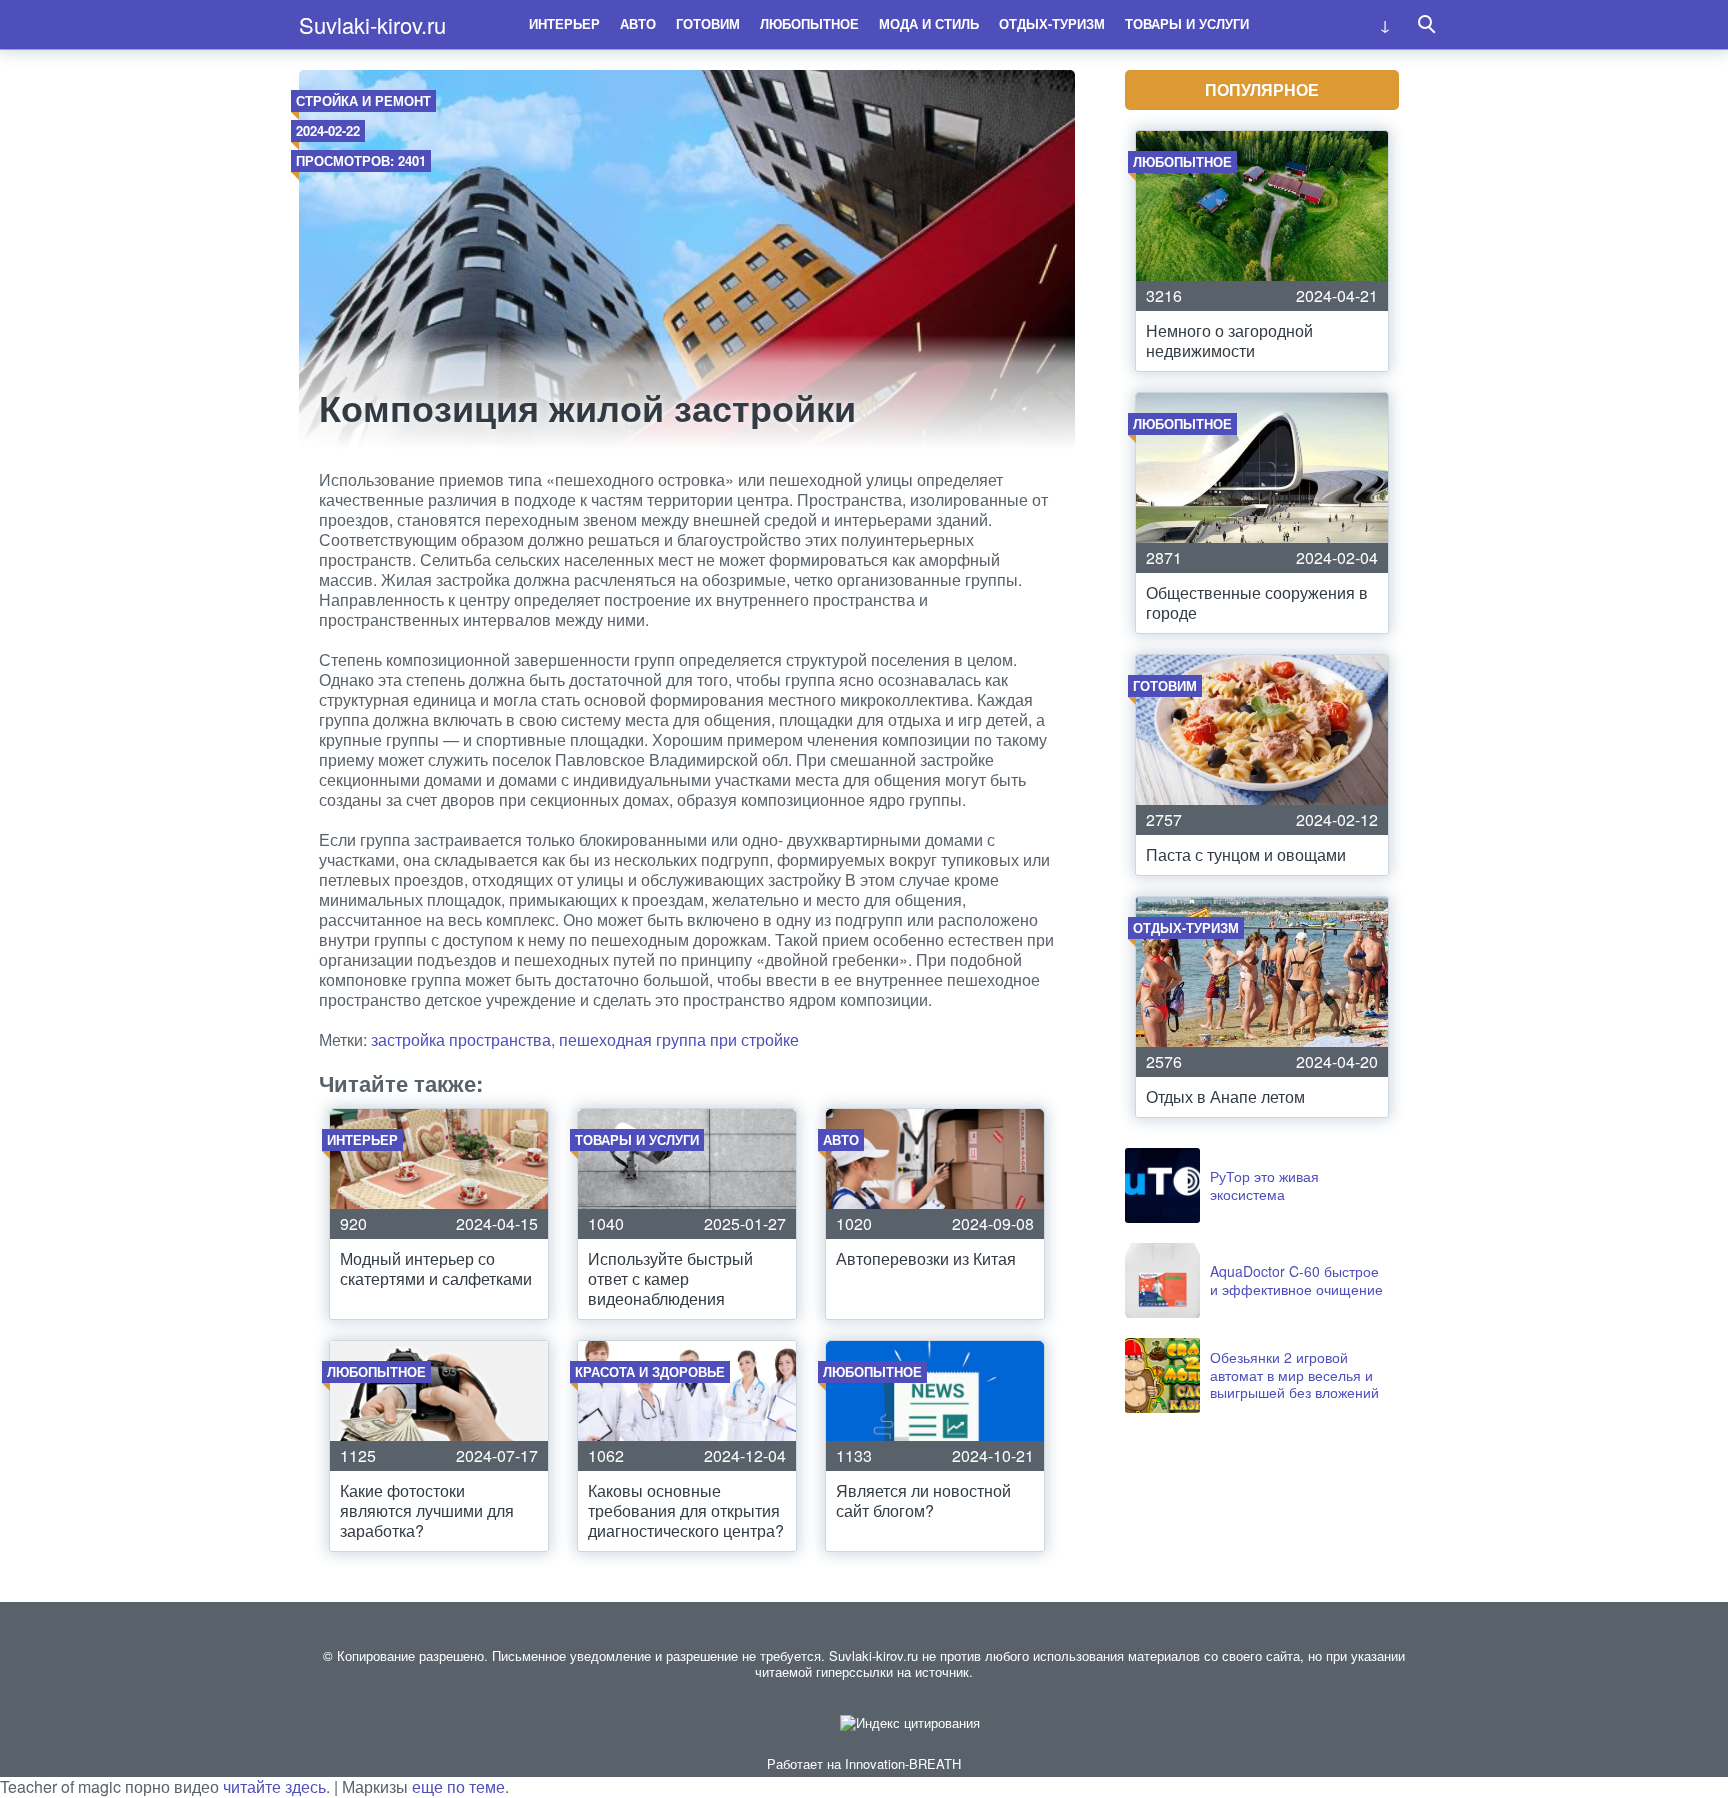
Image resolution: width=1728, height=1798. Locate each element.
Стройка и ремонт (363, 100)
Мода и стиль (929, 23)
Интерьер (564, 23)
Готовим (708, 23)
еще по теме (458, 1786)
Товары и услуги (1187, 23)
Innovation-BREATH (903, 1763)
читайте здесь (274, 1786)
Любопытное (809, 23)
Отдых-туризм (1052, 23)
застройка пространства (461, 1039)
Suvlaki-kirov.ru (372, 24)
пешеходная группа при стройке (679, 1039)
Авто (638, 23)
